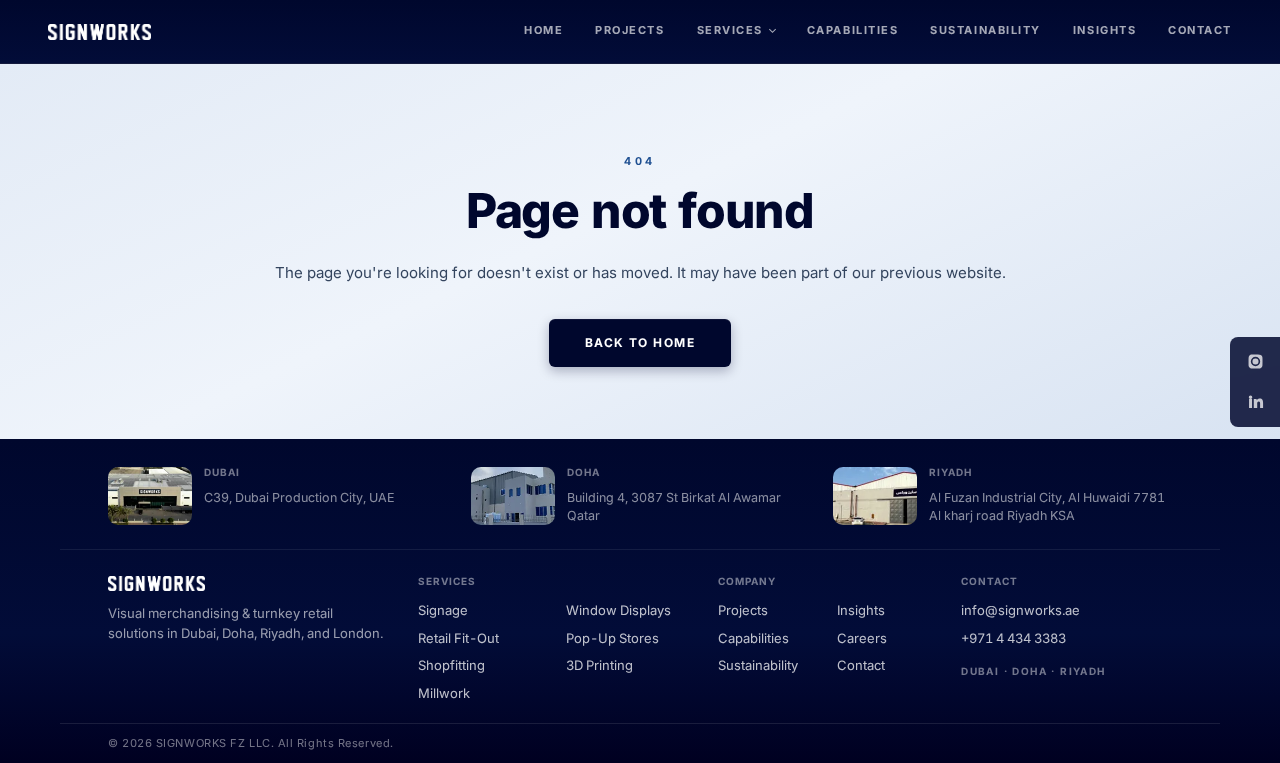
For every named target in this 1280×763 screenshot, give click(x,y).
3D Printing (599, 665)
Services (730, 30)
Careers (862, 638)
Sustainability (985, 30)
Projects (629, 30)
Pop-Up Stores (612, 638)
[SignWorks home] (99, 32)
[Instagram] (1255, 362)
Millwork (444, 693)
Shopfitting (451, 665)
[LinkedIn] (1255, 402)
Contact (1200, 30)
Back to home (640, 342)
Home (543, 30)
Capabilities (852, 30)
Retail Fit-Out (458, 638)
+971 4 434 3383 (1013, 638)
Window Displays (618, 610)
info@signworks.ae (1020, 610)
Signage (443, 610)
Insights (1104, 30)
